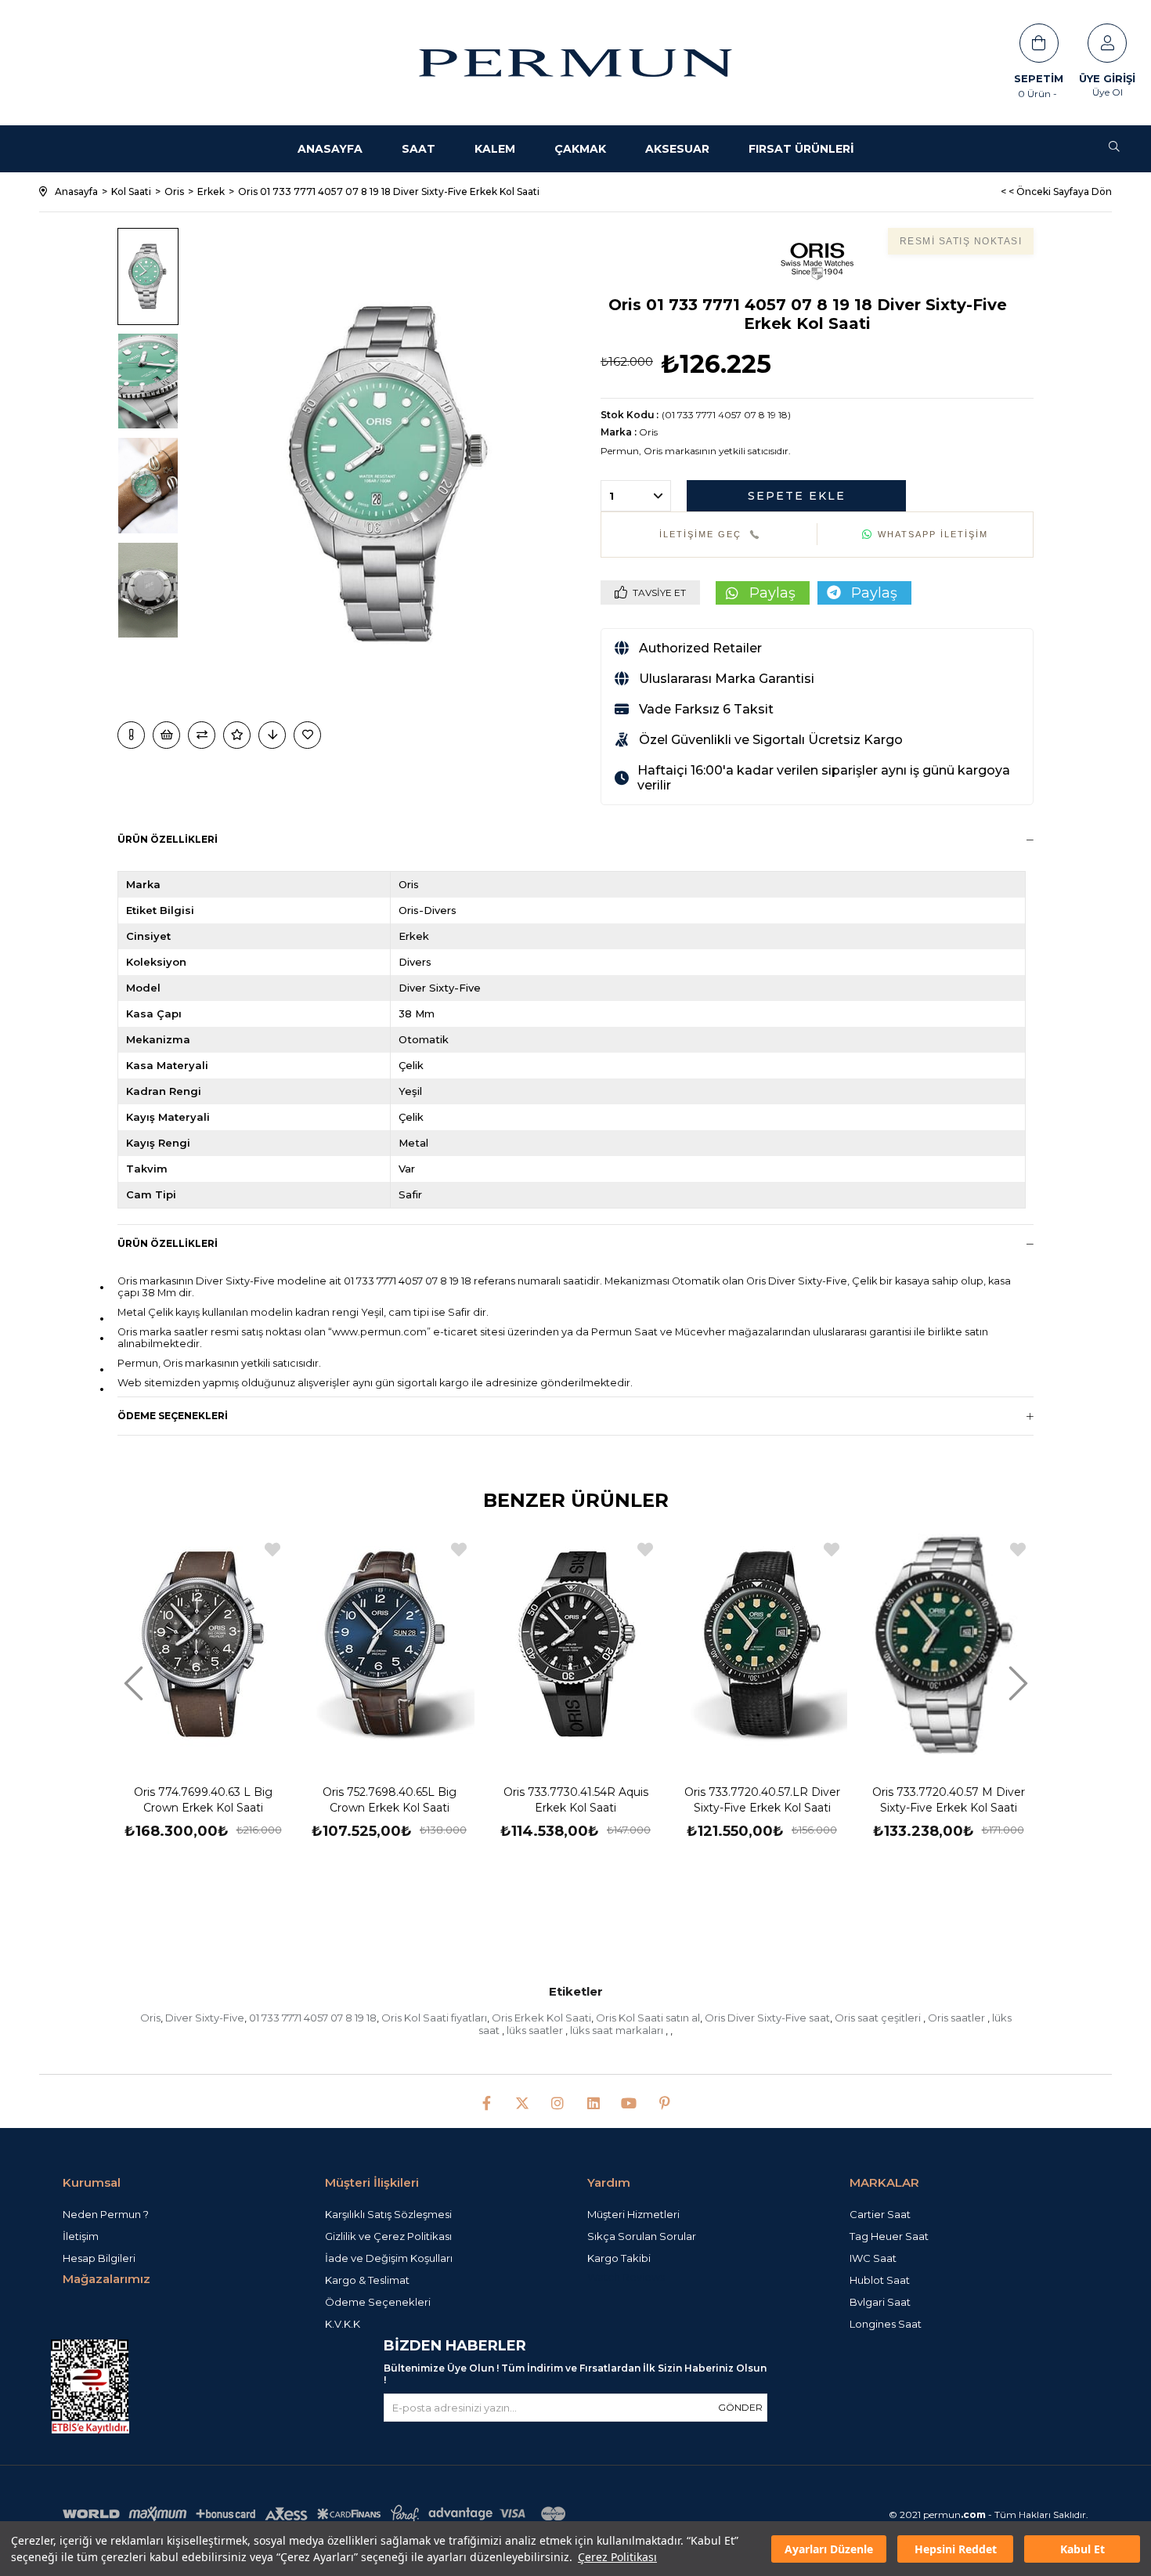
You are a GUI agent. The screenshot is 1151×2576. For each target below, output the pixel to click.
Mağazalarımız (106, 2279)
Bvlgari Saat (880, 2302)
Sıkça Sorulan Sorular (642, 2236)
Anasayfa (330, 149)
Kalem (495, 149)
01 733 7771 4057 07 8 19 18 (313, 2018)
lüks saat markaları (618, 2030)
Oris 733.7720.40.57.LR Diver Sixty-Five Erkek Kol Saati (762, 1800)
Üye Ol (1108, 92)
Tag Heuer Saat (889, 2236)
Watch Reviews (626, 2277)
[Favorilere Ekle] (308, 735)
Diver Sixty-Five (205, 2018)
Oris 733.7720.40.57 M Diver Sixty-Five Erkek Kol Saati (949, 1800)
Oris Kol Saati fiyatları (434, 2018)
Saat (419, 149)
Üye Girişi (1107, 78)
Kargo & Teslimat (367, 2280)
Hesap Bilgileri (99, 2258)
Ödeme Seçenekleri (173, 1416)
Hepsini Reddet (956, 2549)
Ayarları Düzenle (829, 2549)
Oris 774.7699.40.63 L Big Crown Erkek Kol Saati (203, 1800)
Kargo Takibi (619, 2258)
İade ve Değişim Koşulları (389, 2258)
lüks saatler (536, 2030)
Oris (150, 2018)
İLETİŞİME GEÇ (700, 534)
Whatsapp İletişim (933, 534)
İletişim (81, 2236)
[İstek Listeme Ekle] (166, 735)
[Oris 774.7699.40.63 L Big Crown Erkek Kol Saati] (203, 1646)
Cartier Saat (880, 2214)
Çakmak (580, 149)
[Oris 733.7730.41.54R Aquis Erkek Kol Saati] (575, 1646)
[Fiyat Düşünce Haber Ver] (272, 735)
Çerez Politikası (617, 2557)
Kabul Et (1082, 2549)
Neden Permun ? (106, 2214)
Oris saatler (958, 2018)
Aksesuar (677, 149)
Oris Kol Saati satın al (648, 2018)
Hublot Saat (880, 2280)
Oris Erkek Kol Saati (541, 2018)
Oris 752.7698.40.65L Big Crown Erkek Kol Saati (390, 1800)
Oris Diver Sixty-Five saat (767, 2018)
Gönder (740, 2407)
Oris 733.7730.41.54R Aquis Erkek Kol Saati (576, 1800)
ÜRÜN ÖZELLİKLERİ (168, 1243)
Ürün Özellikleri (168, 839)
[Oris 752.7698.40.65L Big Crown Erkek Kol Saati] (389, 1646)
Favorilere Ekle (272, 1550)
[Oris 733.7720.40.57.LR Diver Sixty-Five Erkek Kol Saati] (762, 1646)
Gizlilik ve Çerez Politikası (388, 2236)
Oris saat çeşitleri (879, 2018)
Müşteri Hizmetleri (633, 2214)
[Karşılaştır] (202, 735)
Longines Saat (886, 2324)
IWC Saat (873, 2258)
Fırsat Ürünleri (801, 149)
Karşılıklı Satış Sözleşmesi (388, 2214)
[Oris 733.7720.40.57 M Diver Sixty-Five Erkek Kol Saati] (948, 1646)
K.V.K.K (343, 2324)
